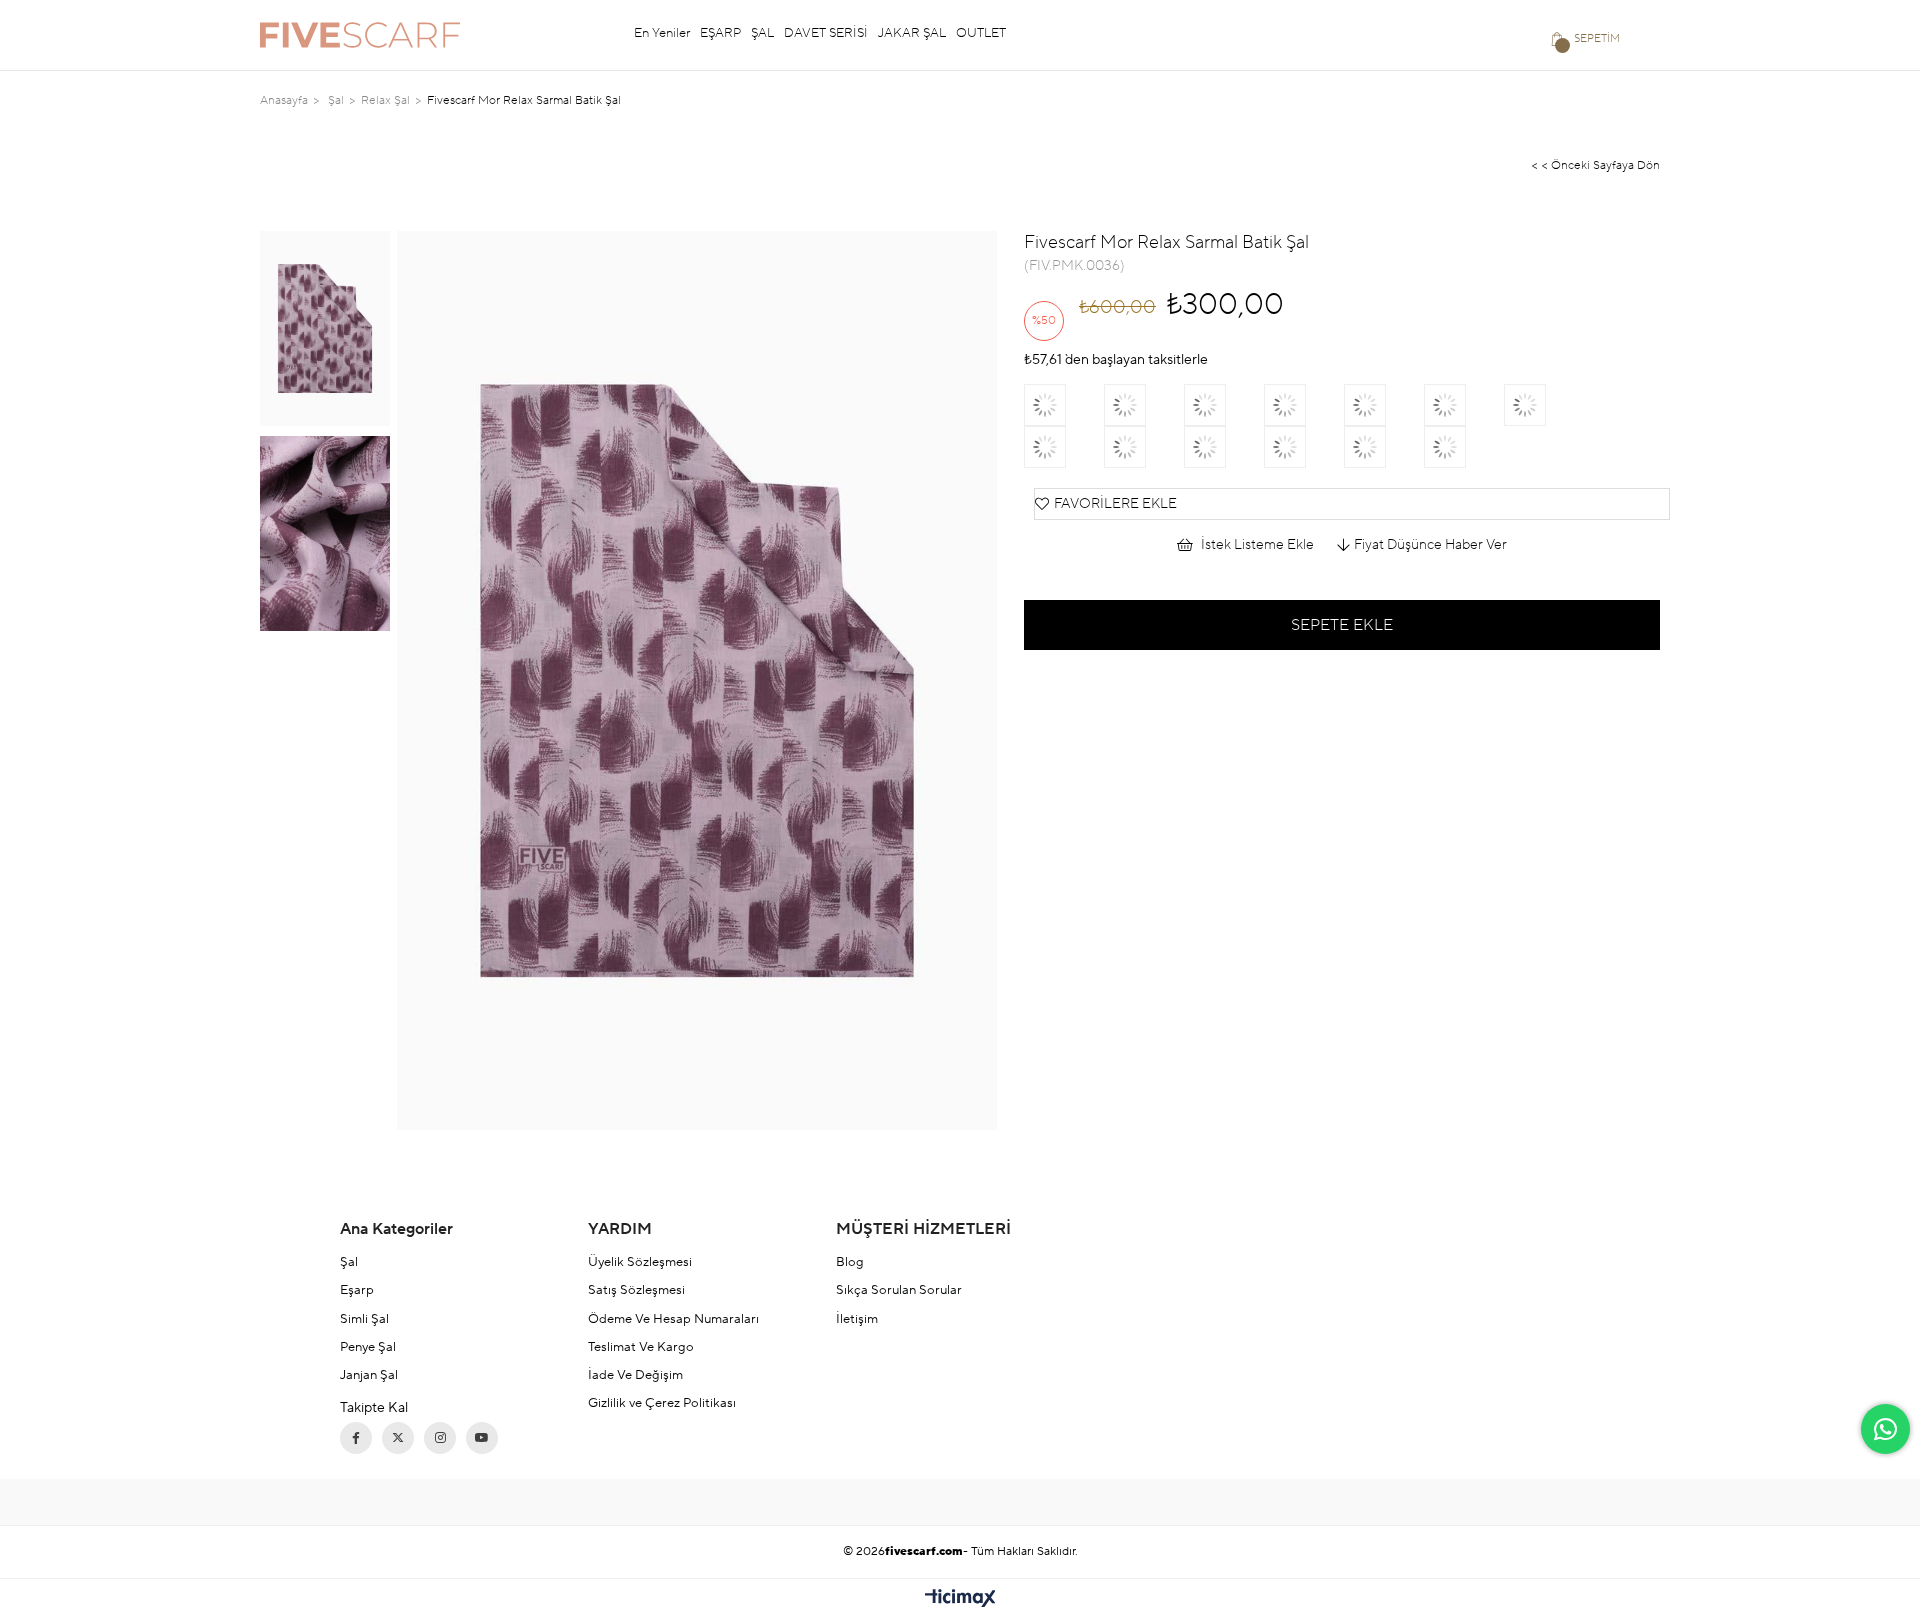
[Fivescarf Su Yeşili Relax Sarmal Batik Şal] (1144, 447)
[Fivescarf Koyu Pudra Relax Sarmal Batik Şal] (1304, 405)
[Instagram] (440, 1438)
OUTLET (981, 33)
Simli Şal (364, 1319)
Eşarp (357, 1290)
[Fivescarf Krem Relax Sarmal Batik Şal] (1224, 447)
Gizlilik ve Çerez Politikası (662, 1403)
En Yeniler (662, 33)
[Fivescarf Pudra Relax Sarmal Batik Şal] (1384, 405)
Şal (349, 1262)
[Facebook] (356, 1438)
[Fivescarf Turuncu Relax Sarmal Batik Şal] (1304, 447)
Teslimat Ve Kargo (641, 1347)
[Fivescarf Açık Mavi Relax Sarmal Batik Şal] (1064, 447)
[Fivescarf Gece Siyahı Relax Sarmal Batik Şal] (1464, 447)
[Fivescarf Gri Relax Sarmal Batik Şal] (1384, 447)
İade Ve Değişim (635, 1375)
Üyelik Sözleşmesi (640, 1262)
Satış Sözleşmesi (636, 1290)
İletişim (857, 1319)
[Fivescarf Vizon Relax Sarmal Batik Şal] (1064, 405)
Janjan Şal (369, 1375)
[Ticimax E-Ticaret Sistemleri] (960, 1599)
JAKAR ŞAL (912, 33)
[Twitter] (398, 1438)
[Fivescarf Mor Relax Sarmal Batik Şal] (1464, 405)
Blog (850, 1262)
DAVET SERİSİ (826, 33)
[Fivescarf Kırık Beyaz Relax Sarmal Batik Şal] (1544, 405)
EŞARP (720, 33)
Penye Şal (368, 1347)
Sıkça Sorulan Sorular (899, 1290)
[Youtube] (482, 1438)
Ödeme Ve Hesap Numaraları (673, 1319)
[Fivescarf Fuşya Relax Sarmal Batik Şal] (1224, 405)
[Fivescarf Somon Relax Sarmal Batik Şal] (1144, 405)
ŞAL (762, 33)
